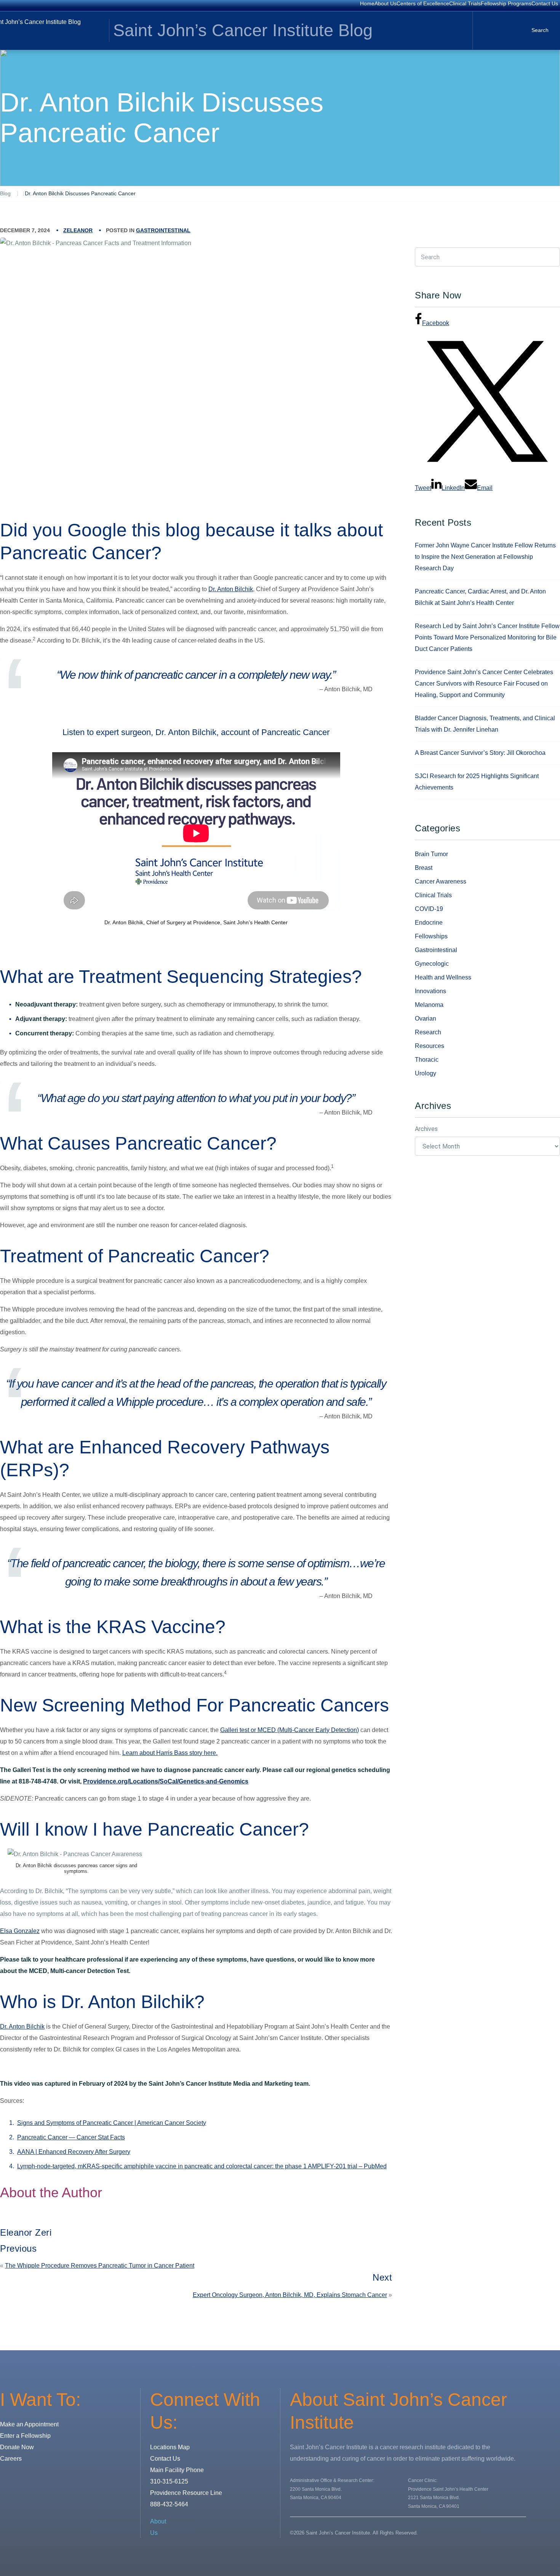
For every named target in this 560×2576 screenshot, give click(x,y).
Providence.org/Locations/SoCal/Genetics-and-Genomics (166, 1781)
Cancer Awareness (441, 881)
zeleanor (78, 230)
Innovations (430, 991)
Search (540, 30)
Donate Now (17, 2447)
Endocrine (429, 923)
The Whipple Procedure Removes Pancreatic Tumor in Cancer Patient (100, 2266)
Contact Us (545, 3)
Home (367, 3)
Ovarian (426, 1018)
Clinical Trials (465, 3)
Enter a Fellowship (25, 2436)
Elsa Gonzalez (20, 1931)
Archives (426, 1129)
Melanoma (429, 1005)
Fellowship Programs (506, 3)
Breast (424, 868)
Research (428, 1032)
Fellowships (431, 936)
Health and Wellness (443, 977)
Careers (11, 2459)
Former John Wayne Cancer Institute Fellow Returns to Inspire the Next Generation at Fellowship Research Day (485, 557)
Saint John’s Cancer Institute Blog (243, 30)
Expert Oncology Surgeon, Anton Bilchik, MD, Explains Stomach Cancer (290, 2295)
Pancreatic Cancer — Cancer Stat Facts (71, 2137)
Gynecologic (432, 964)
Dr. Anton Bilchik (231, 589)
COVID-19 (429, 909)
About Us (386, 3)
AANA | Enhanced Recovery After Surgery (74, 2152)
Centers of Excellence (423, 3)
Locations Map (170, 2447)
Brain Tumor (431, 854)
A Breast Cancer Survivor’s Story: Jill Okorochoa (480, 753)
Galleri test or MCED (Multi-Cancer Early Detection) (290, 1730)
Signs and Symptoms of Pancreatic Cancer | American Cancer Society (112, 2123)
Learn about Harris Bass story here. (170, 1753)
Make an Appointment (29, 2424)
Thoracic (427, 1060)
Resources (430, 1046)
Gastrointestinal (163, 230)
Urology (426, 1073)
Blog (5, 193)
